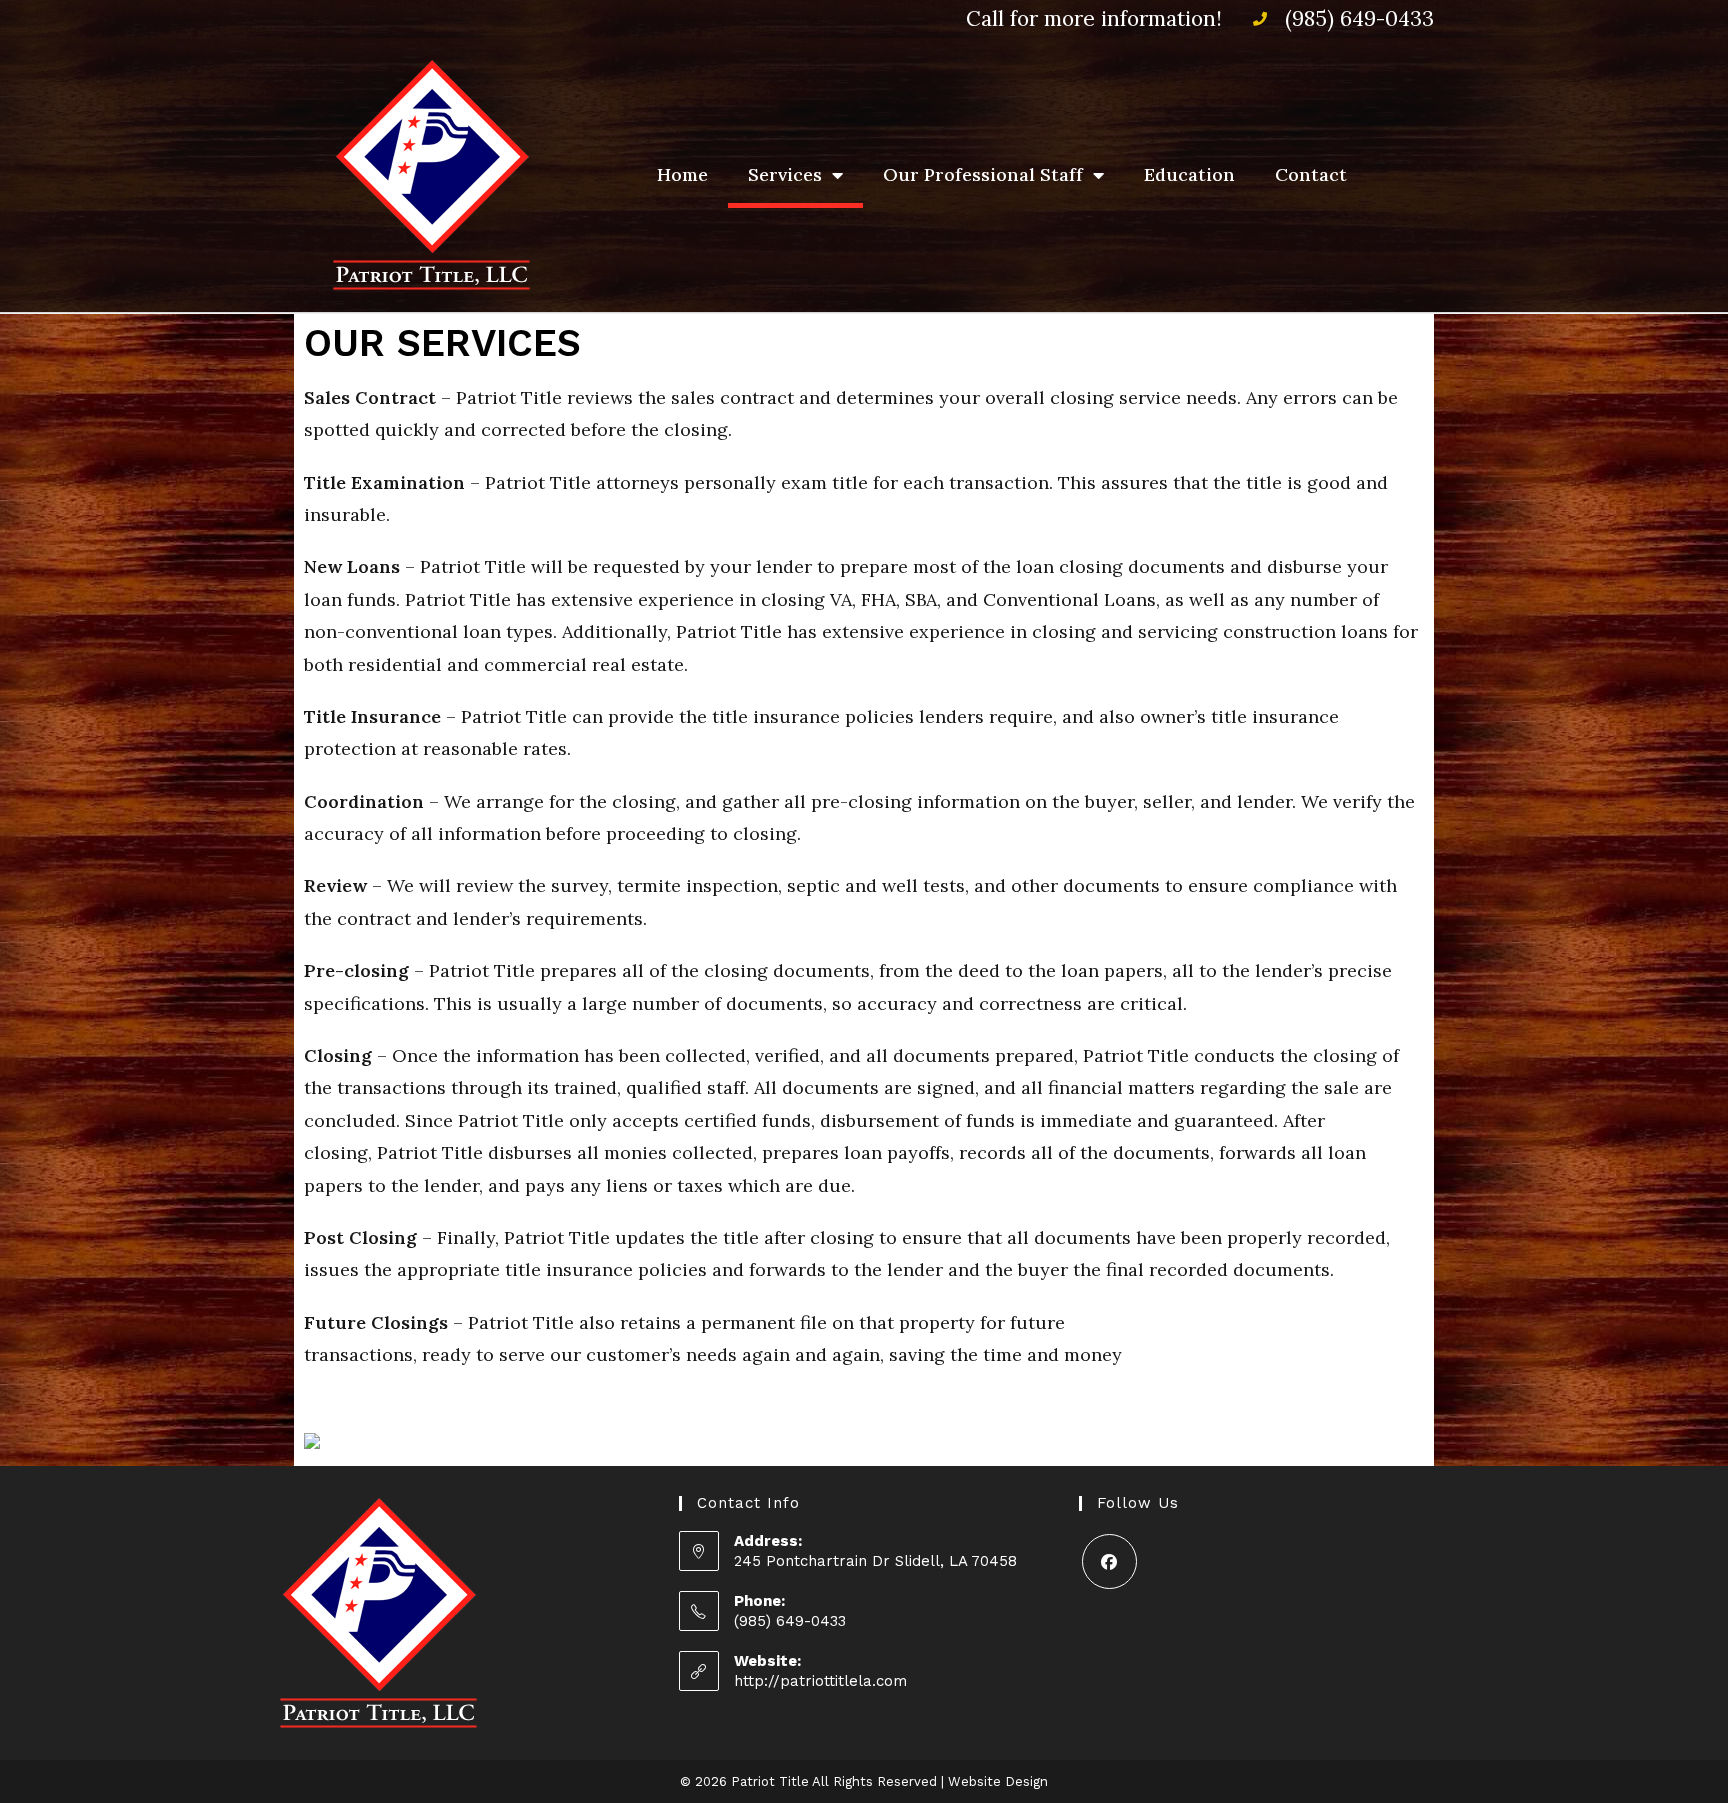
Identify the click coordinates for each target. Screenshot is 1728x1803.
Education (1189, 174)
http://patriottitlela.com (820, 1681)
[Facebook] (1109, 1561)
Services (785, 174)
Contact (1311, 174)
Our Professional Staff (983, 174)
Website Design (998, 1781)
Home (682, 174)
